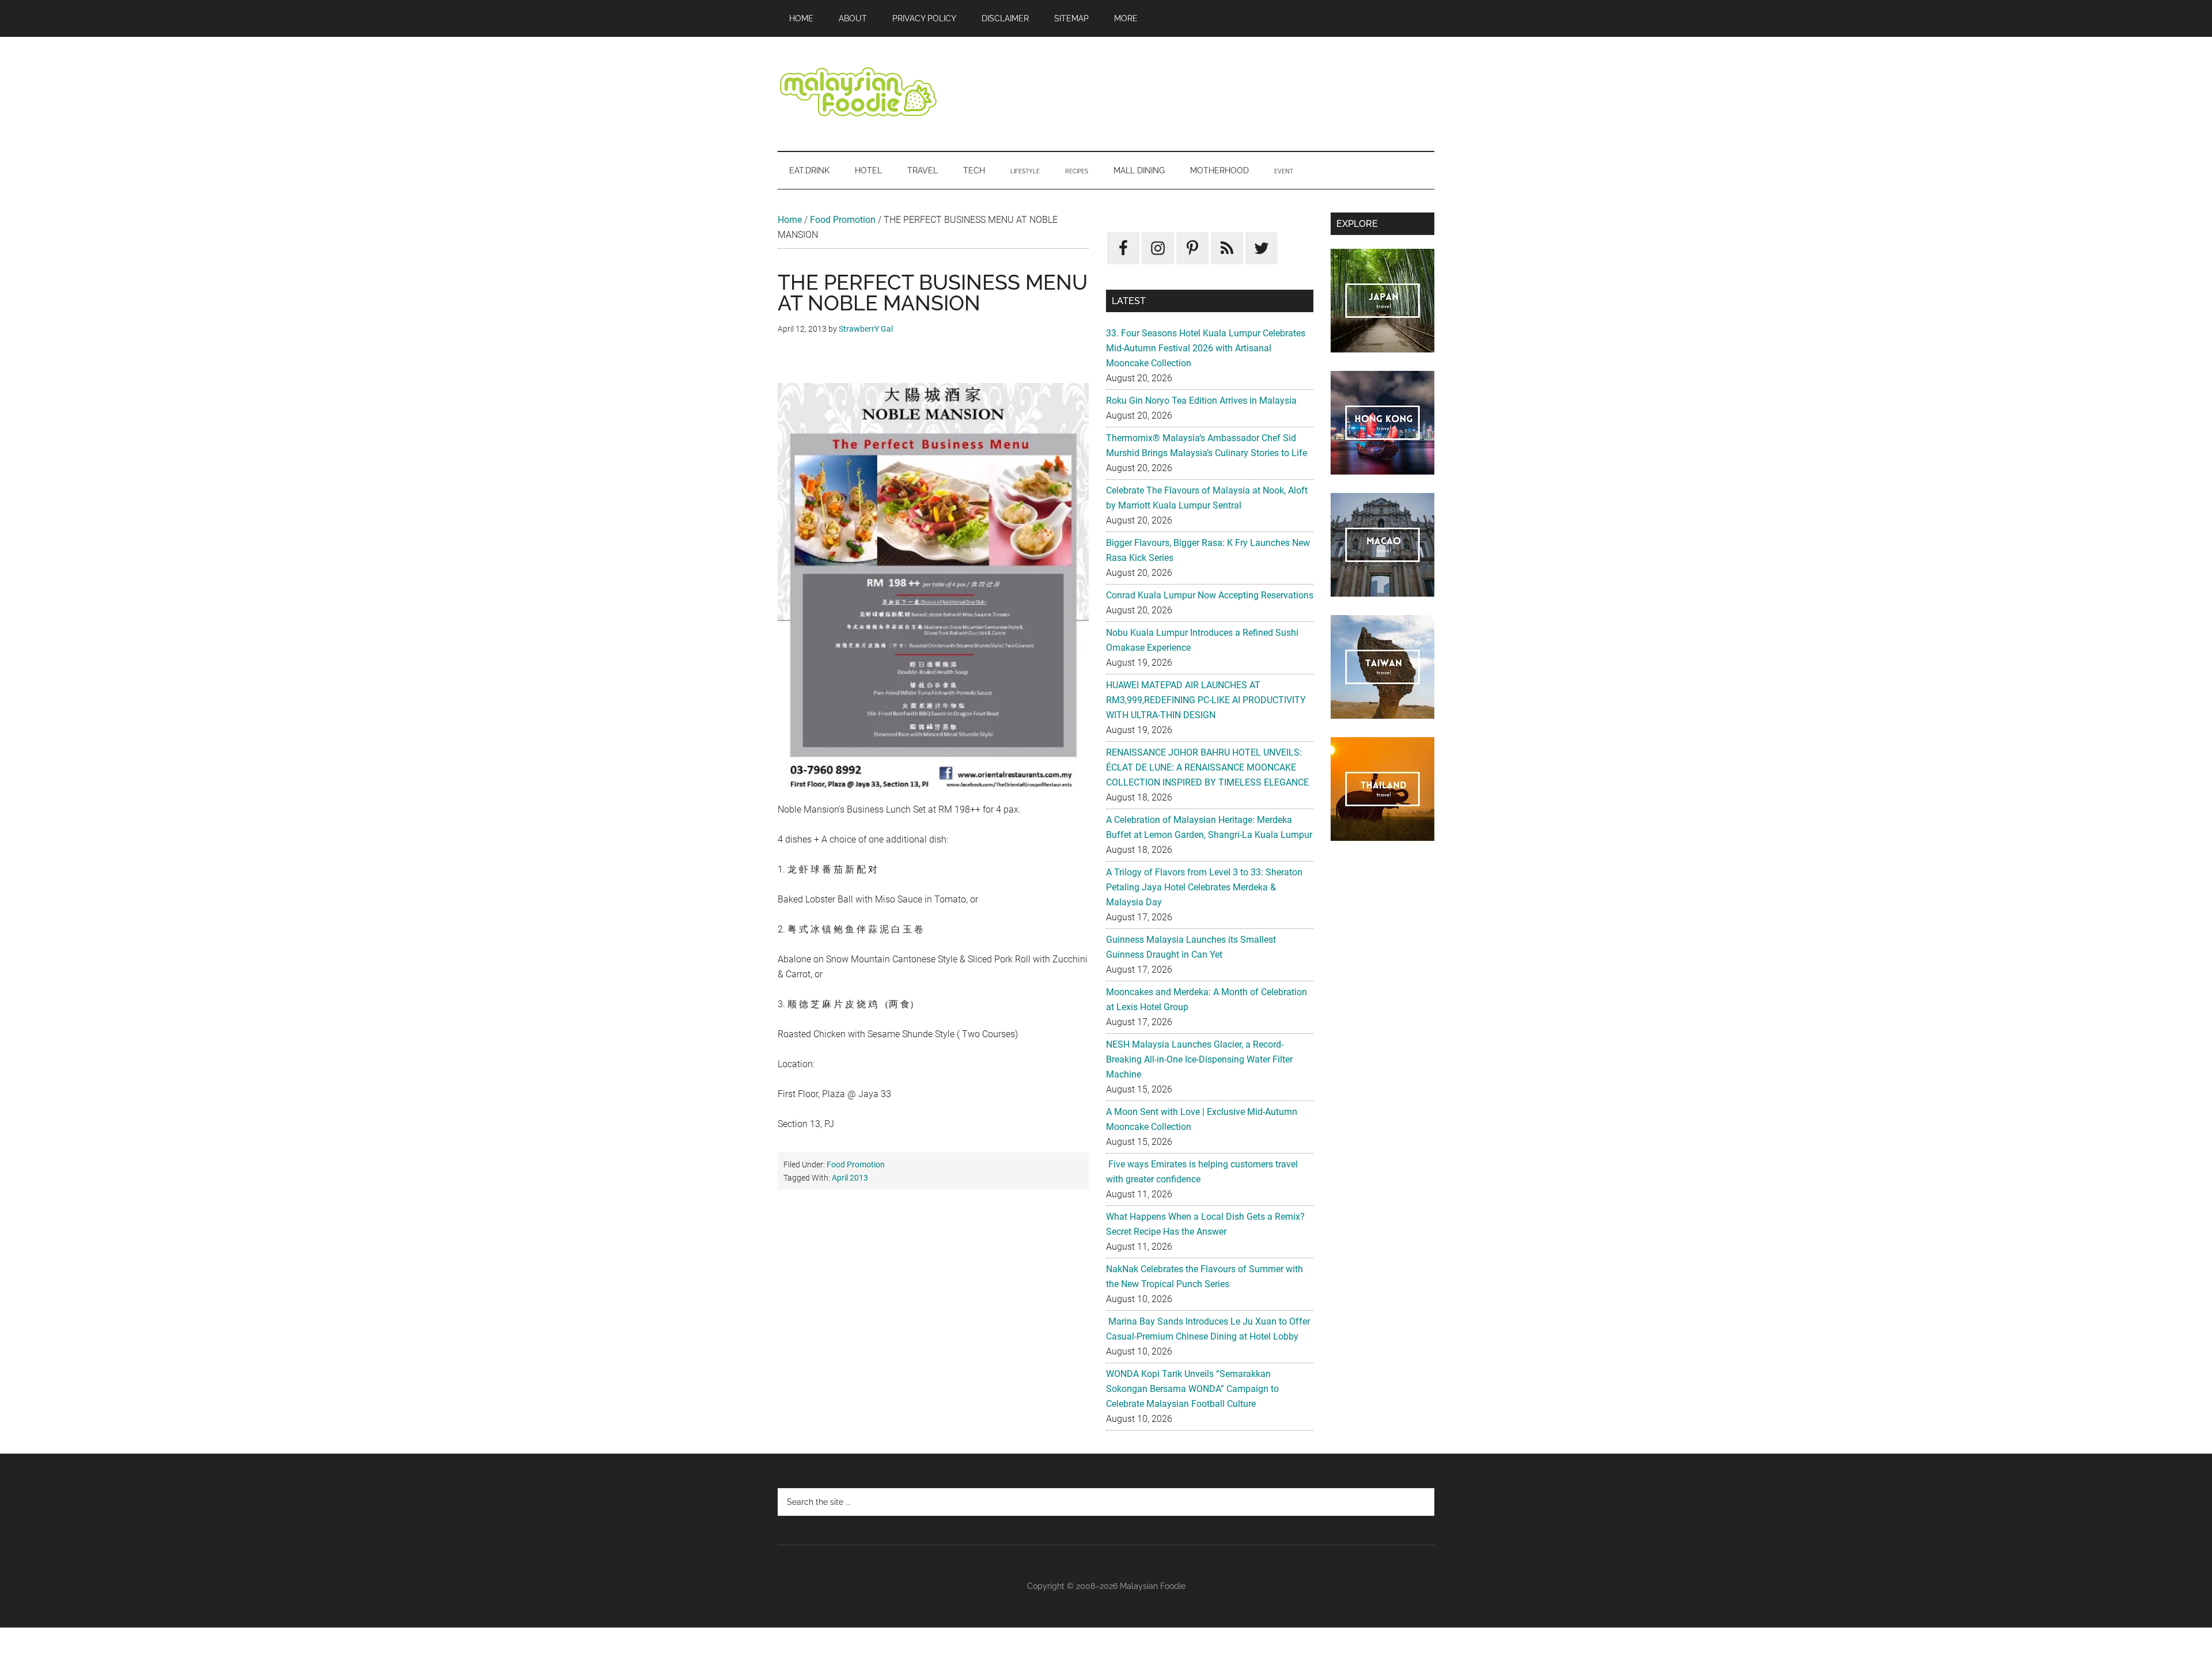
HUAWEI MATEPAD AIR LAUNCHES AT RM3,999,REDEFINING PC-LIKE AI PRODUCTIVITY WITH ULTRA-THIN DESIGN (1206, 700)
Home (790, 220)
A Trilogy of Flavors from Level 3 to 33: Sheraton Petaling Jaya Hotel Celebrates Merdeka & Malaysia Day (1204, 887)
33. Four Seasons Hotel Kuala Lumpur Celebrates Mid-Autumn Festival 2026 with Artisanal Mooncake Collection (1206, 348)
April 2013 (850, 1178)
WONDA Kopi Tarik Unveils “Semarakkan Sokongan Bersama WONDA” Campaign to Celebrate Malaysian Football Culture (1192, 1389)
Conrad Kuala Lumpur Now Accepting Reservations (1210, 595)
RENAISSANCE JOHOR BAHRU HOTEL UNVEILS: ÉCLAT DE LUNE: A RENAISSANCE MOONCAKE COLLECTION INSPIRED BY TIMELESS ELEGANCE (1207, 767)
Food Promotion (843, 220)
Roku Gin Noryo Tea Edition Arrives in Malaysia (1201, 401)
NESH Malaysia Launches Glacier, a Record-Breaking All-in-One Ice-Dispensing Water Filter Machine (1199, 1059)
